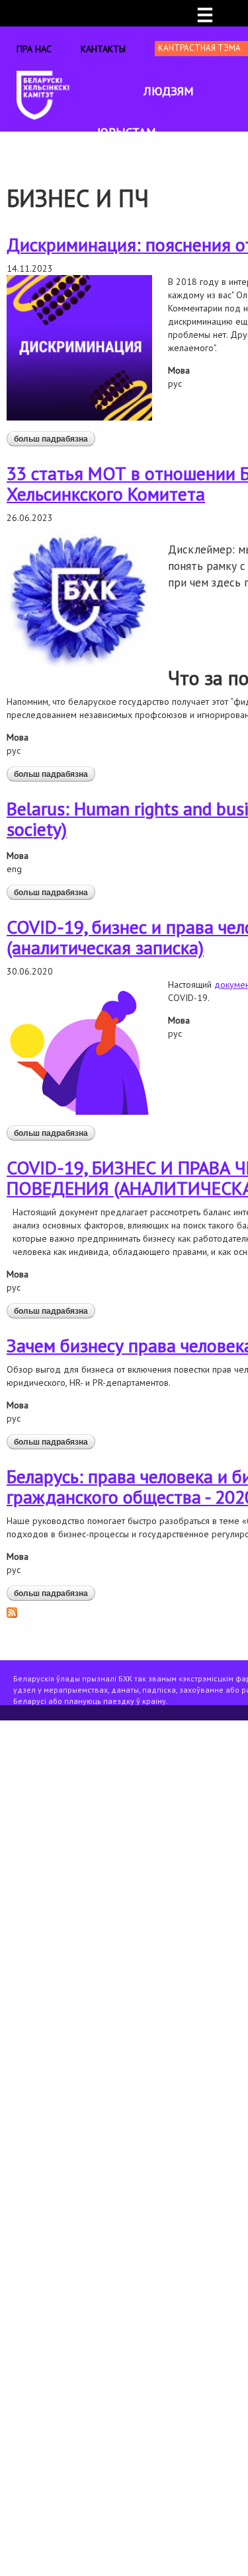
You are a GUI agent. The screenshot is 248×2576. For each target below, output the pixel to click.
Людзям (169, 91)
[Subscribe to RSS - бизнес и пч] (12, 1611)
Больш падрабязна (55, 439)
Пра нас (34, 49)
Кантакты (103, 49)
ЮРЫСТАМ (127, 132)
